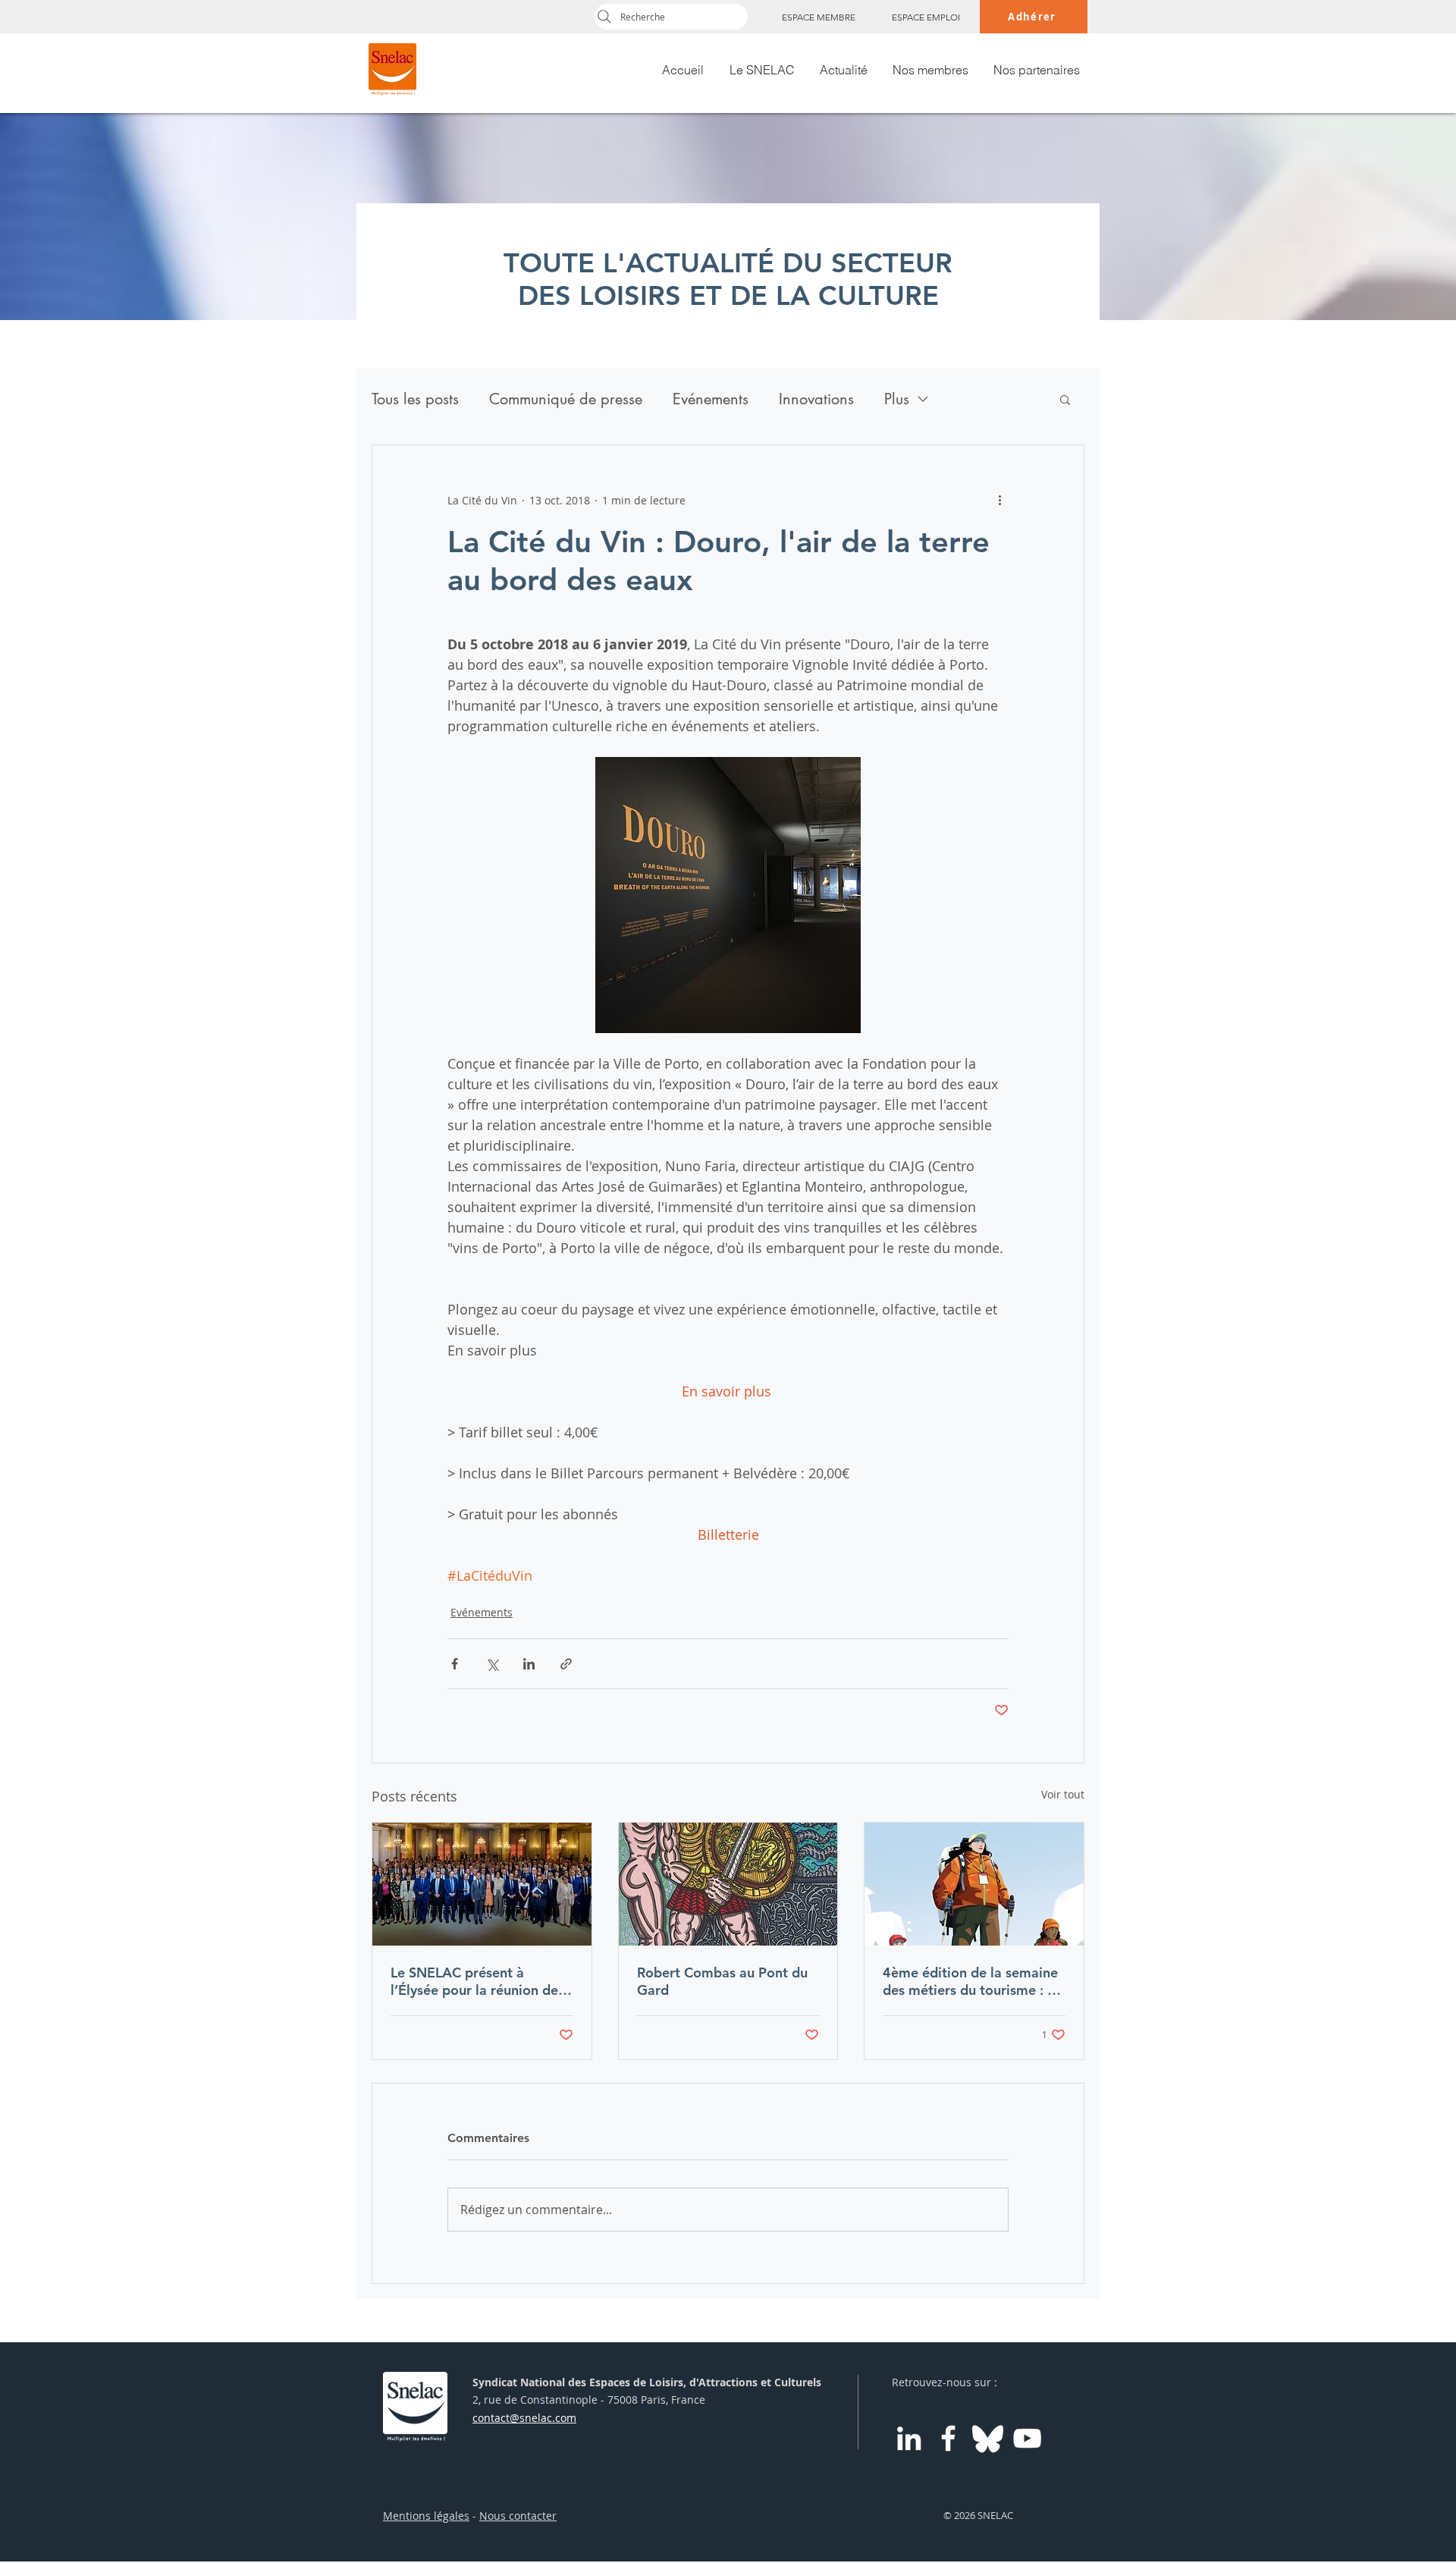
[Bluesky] (988, 2438)
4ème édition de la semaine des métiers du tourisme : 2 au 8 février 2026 (970, 1981)
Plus (897, 399)
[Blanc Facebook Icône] (948, 2438)
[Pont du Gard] (728, 1884)
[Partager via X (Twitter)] (492, 1664)
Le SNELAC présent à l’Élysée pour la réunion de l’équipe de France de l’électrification (474, 1981)
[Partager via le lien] (566, 1664)
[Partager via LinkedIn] (529, 1664)
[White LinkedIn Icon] (909, 2438)
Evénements (711, 399)
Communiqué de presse (566, 399)
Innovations (816, 399)
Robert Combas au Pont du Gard (722, 1981)
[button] (1065, 399)
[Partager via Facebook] (455, 1664)
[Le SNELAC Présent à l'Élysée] (482, 1884)
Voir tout (1063, 1794)
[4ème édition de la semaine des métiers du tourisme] (974, 1884)
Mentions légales (426, 2516)
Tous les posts (415, 399)
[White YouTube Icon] (1027, 2438)
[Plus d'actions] (999, 500)
